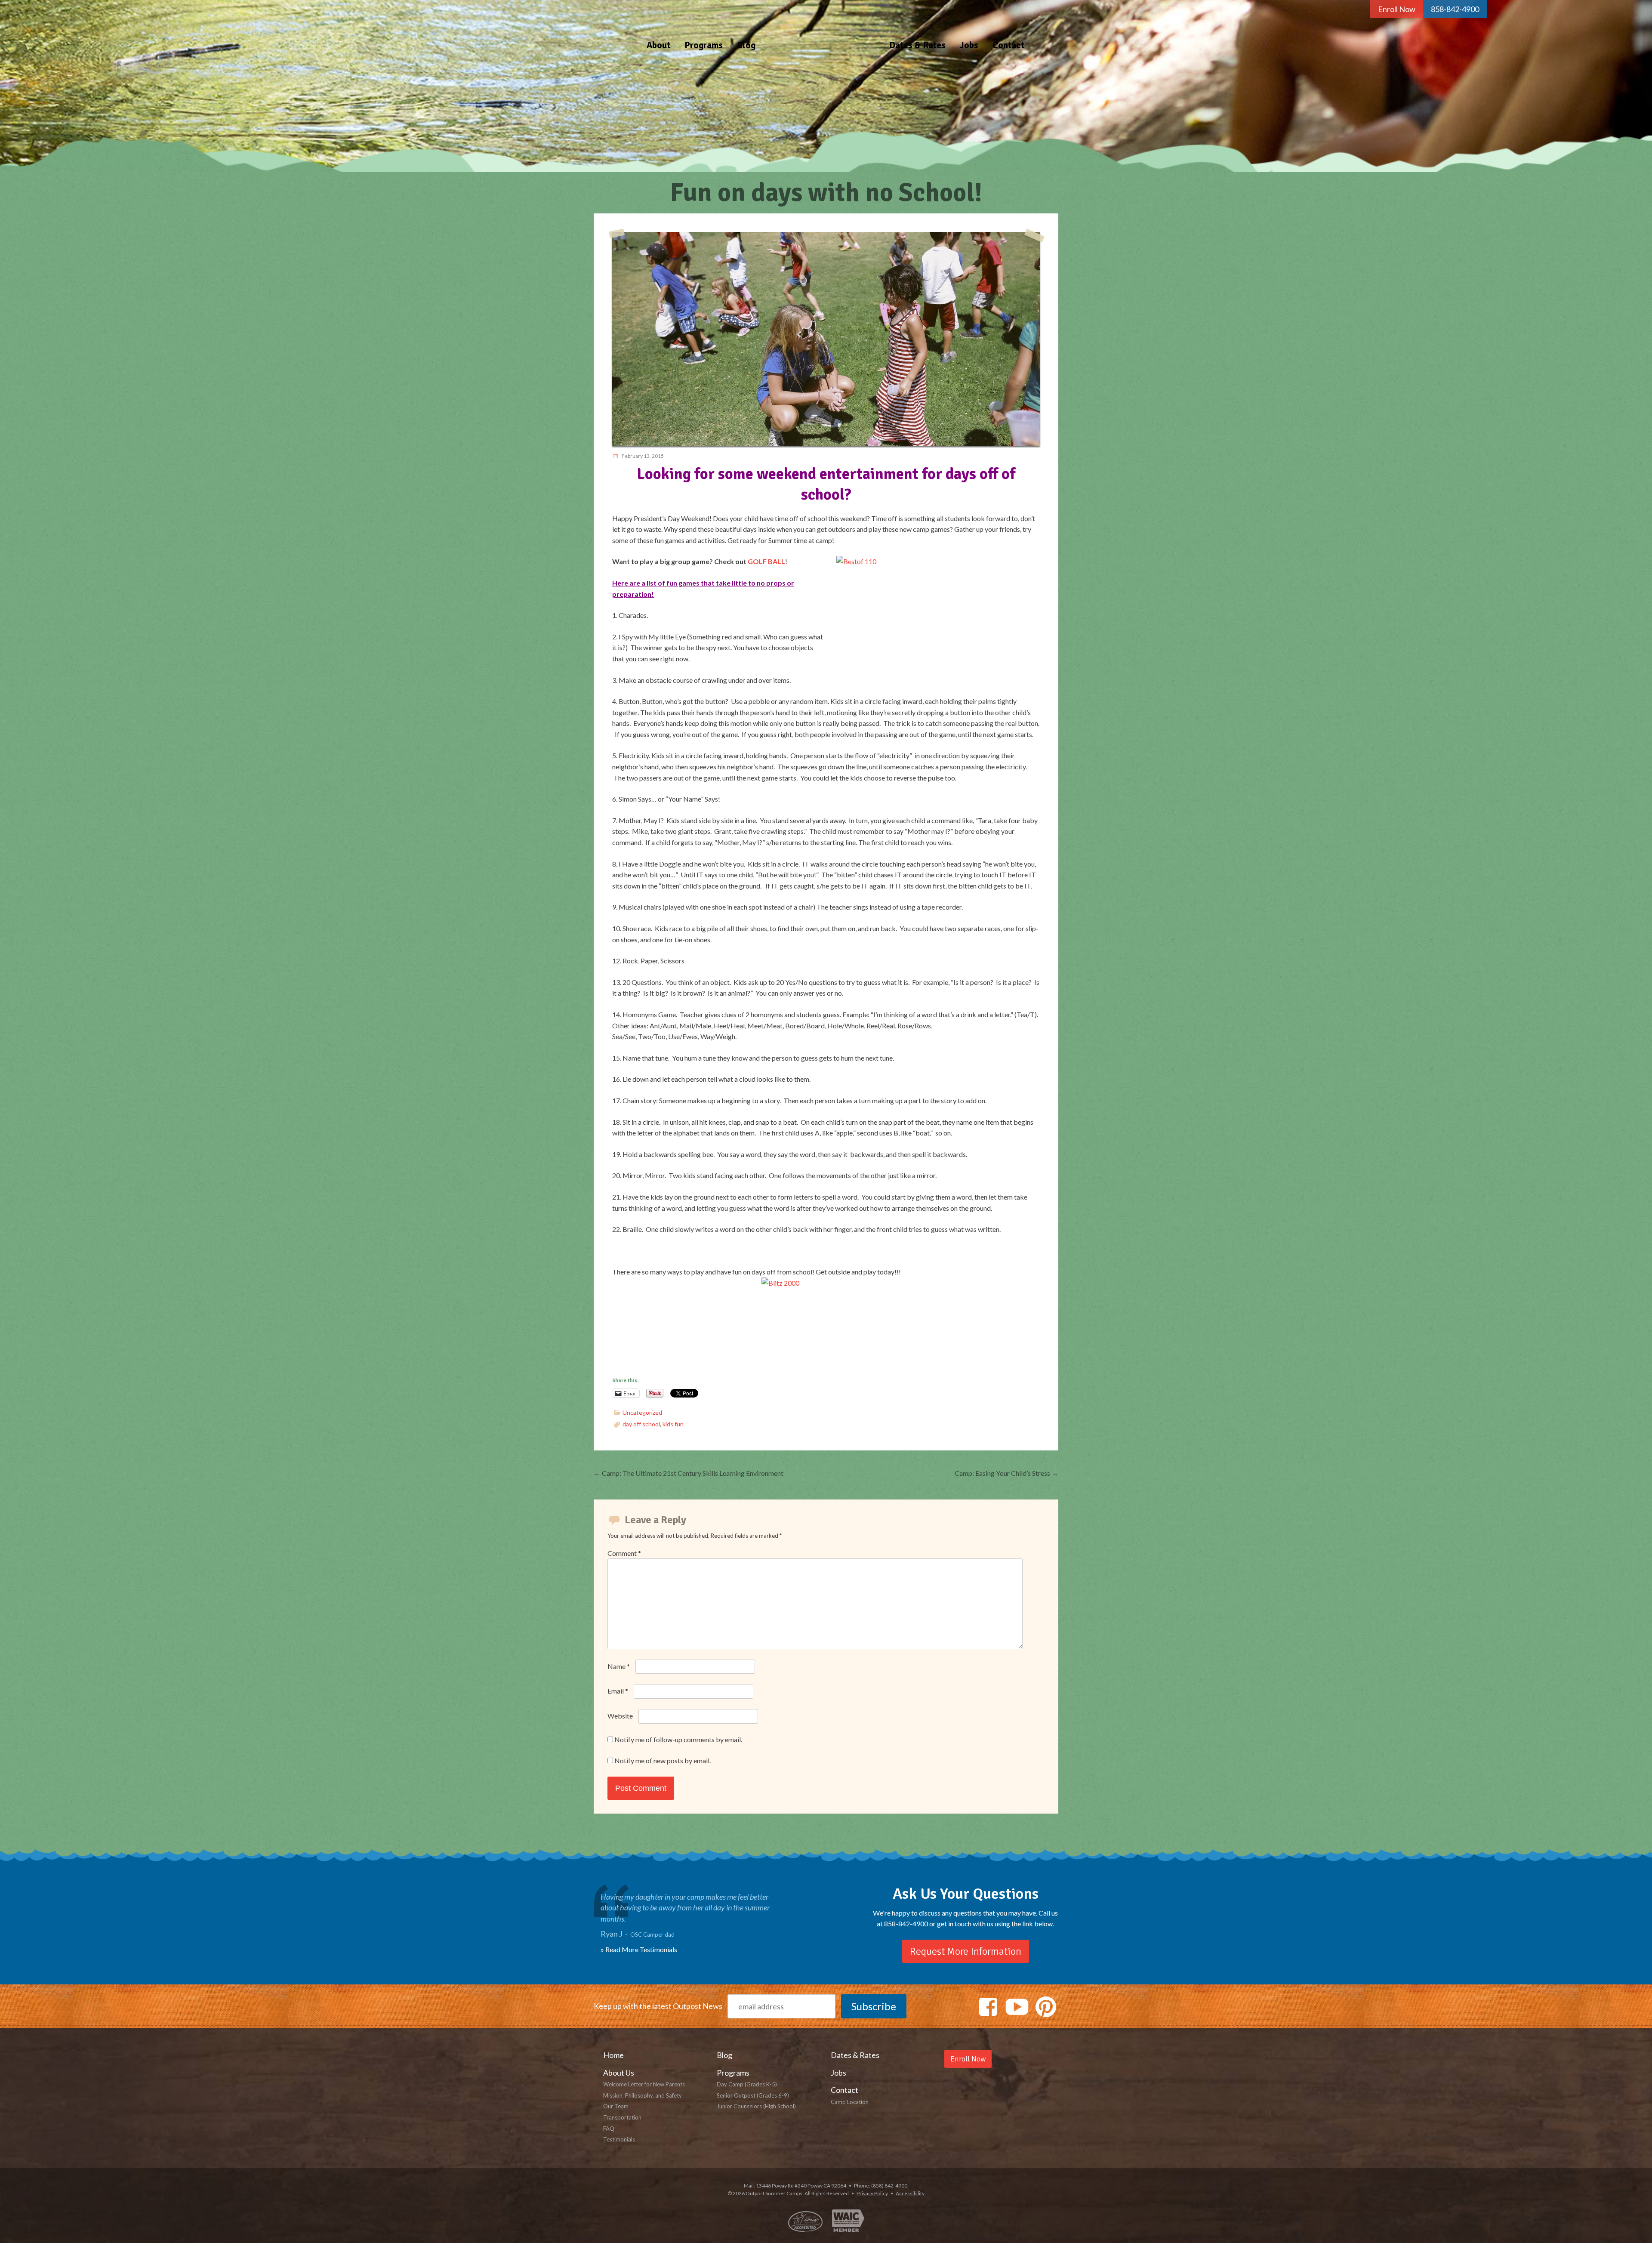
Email (618, 1691)
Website (620, 1716)
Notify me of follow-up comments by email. (678, 1739)
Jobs (969, 45)
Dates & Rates (917, 45)
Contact (1008, 45)
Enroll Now (1397, 9)
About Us (619, 2073)
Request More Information (966, 1951)
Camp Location (850, 2102)
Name (619, 1666)
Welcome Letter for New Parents (644, 2084)
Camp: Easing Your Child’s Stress (1006, 1473)
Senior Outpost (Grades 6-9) (753, 2095)
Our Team (616, 2106)
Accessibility (910, 2193)
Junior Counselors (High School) (756, 2106)
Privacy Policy (872, 2193)
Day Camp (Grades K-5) (747, 2084)
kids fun (673, 1424)
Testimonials (619, 2139)
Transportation (622, 2117)
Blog (746, 45)
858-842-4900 (1455, 9)
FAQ (609, 2129)
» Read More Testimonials (639, 1949)
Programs (704, 45)
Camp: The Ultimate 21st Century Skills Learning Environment (689, 1473)
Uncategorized (642, 1412)
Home (822, 29)
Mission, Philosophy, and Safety (643, 2095)
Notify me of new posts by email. (663, 1760)
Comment (624, 1553)
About (658, 45)
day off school (641, 1424)
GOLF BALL (766, 561)
